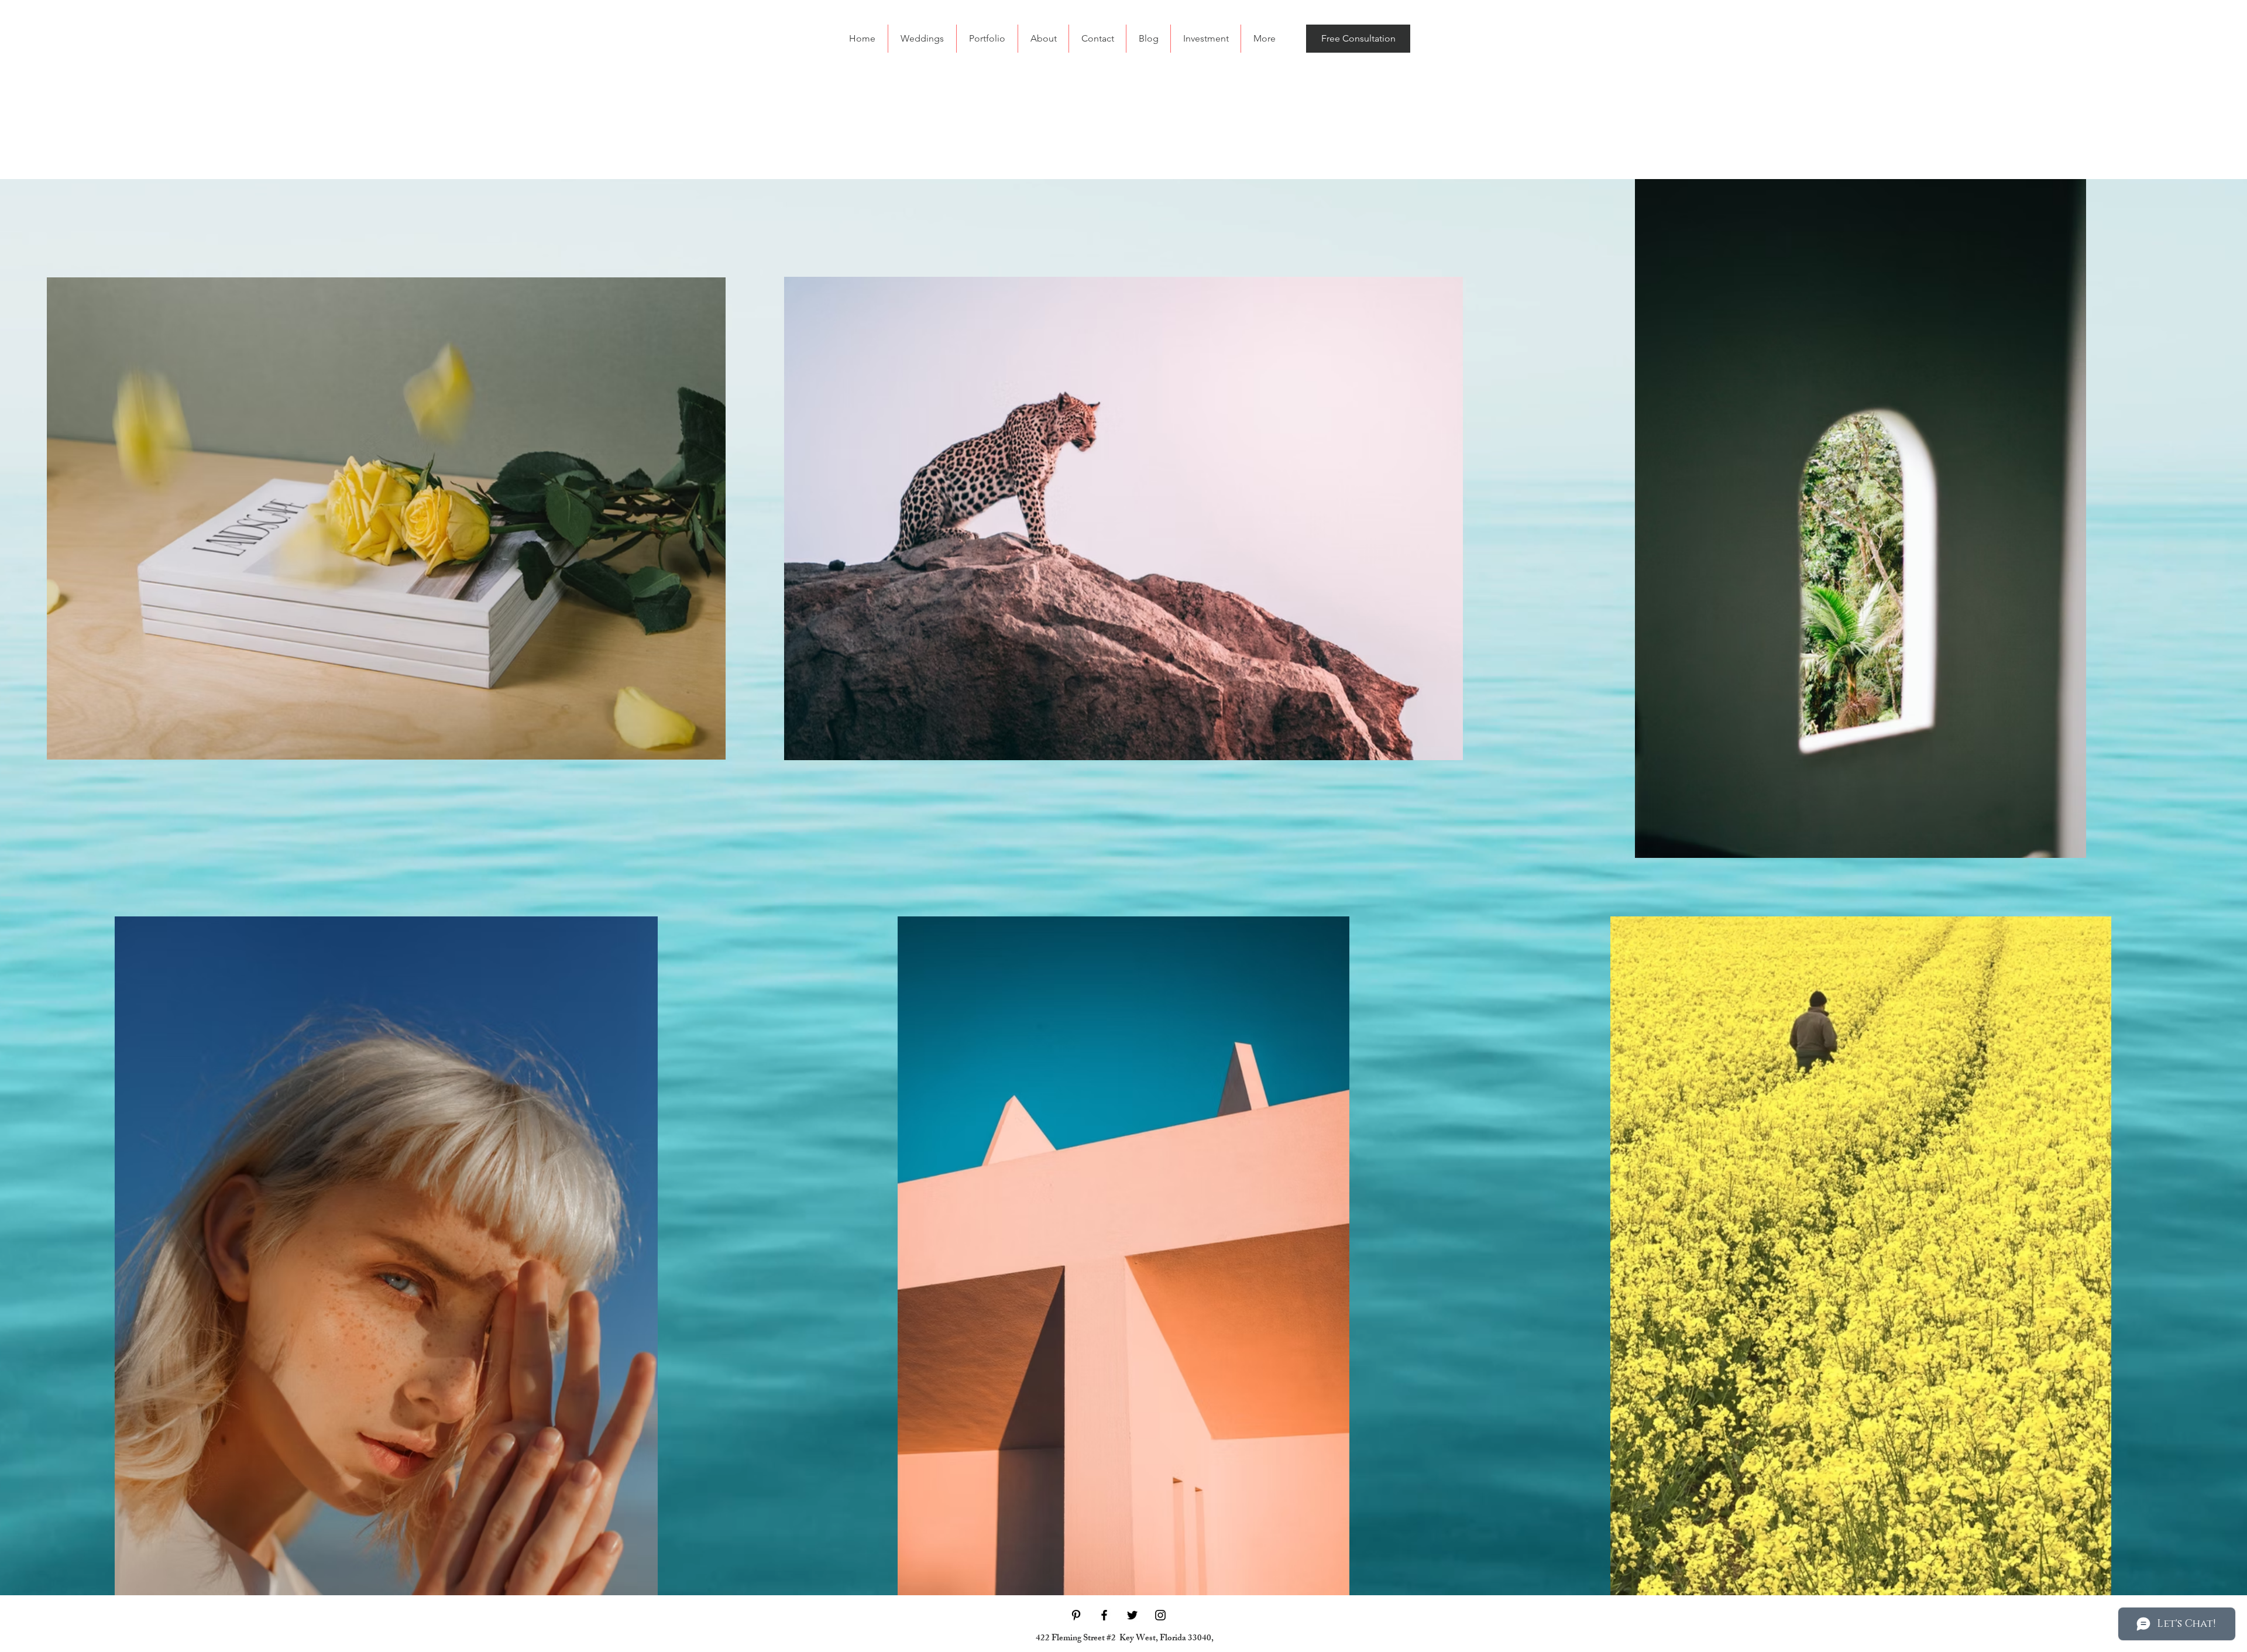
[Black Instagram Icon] (1160, 1615)
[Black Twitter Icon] (1132, 1615)
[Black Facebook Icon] (1104, 1615)
